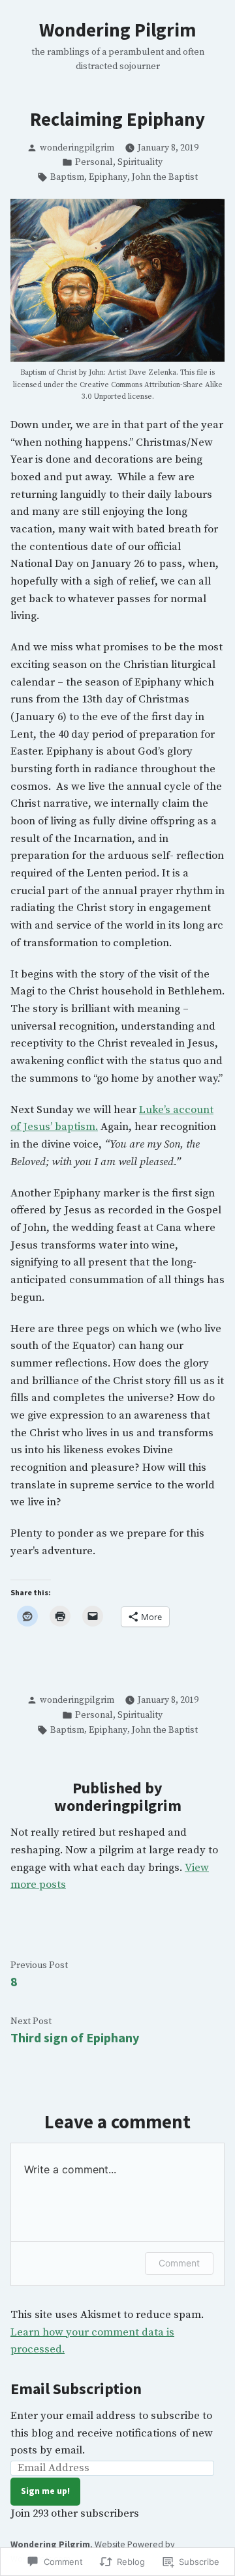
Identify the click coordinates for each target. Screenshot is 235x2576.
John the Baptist (165, 177)
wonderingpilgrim (77, 148)
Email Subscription (76, 2389)
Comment (179, 2263)
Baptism (67, 177)
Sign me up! (45, 2491)
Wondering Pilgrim (117, 30)
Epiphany (108, 177)
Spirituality (140, 162)
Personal (94, 162)
